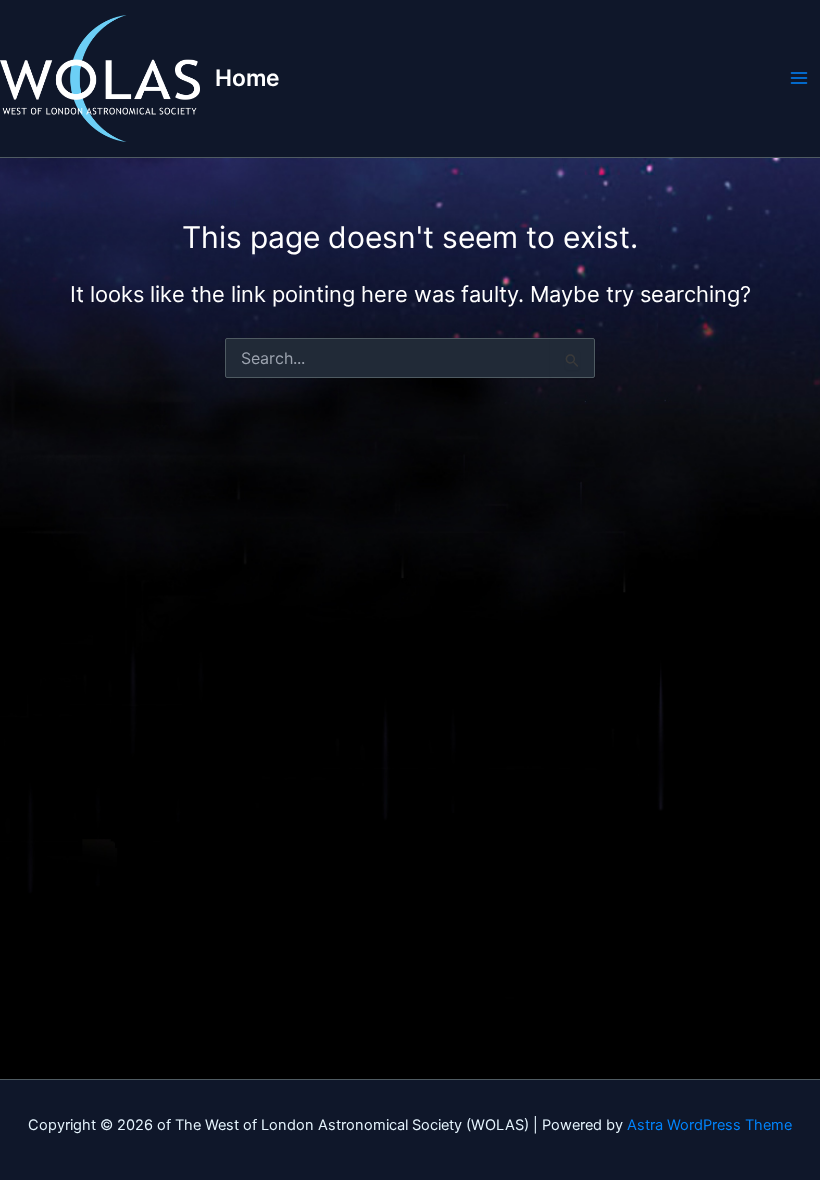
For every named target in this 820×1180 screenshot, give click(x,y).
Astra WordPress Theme (709, 1125)
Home (247, 78)
